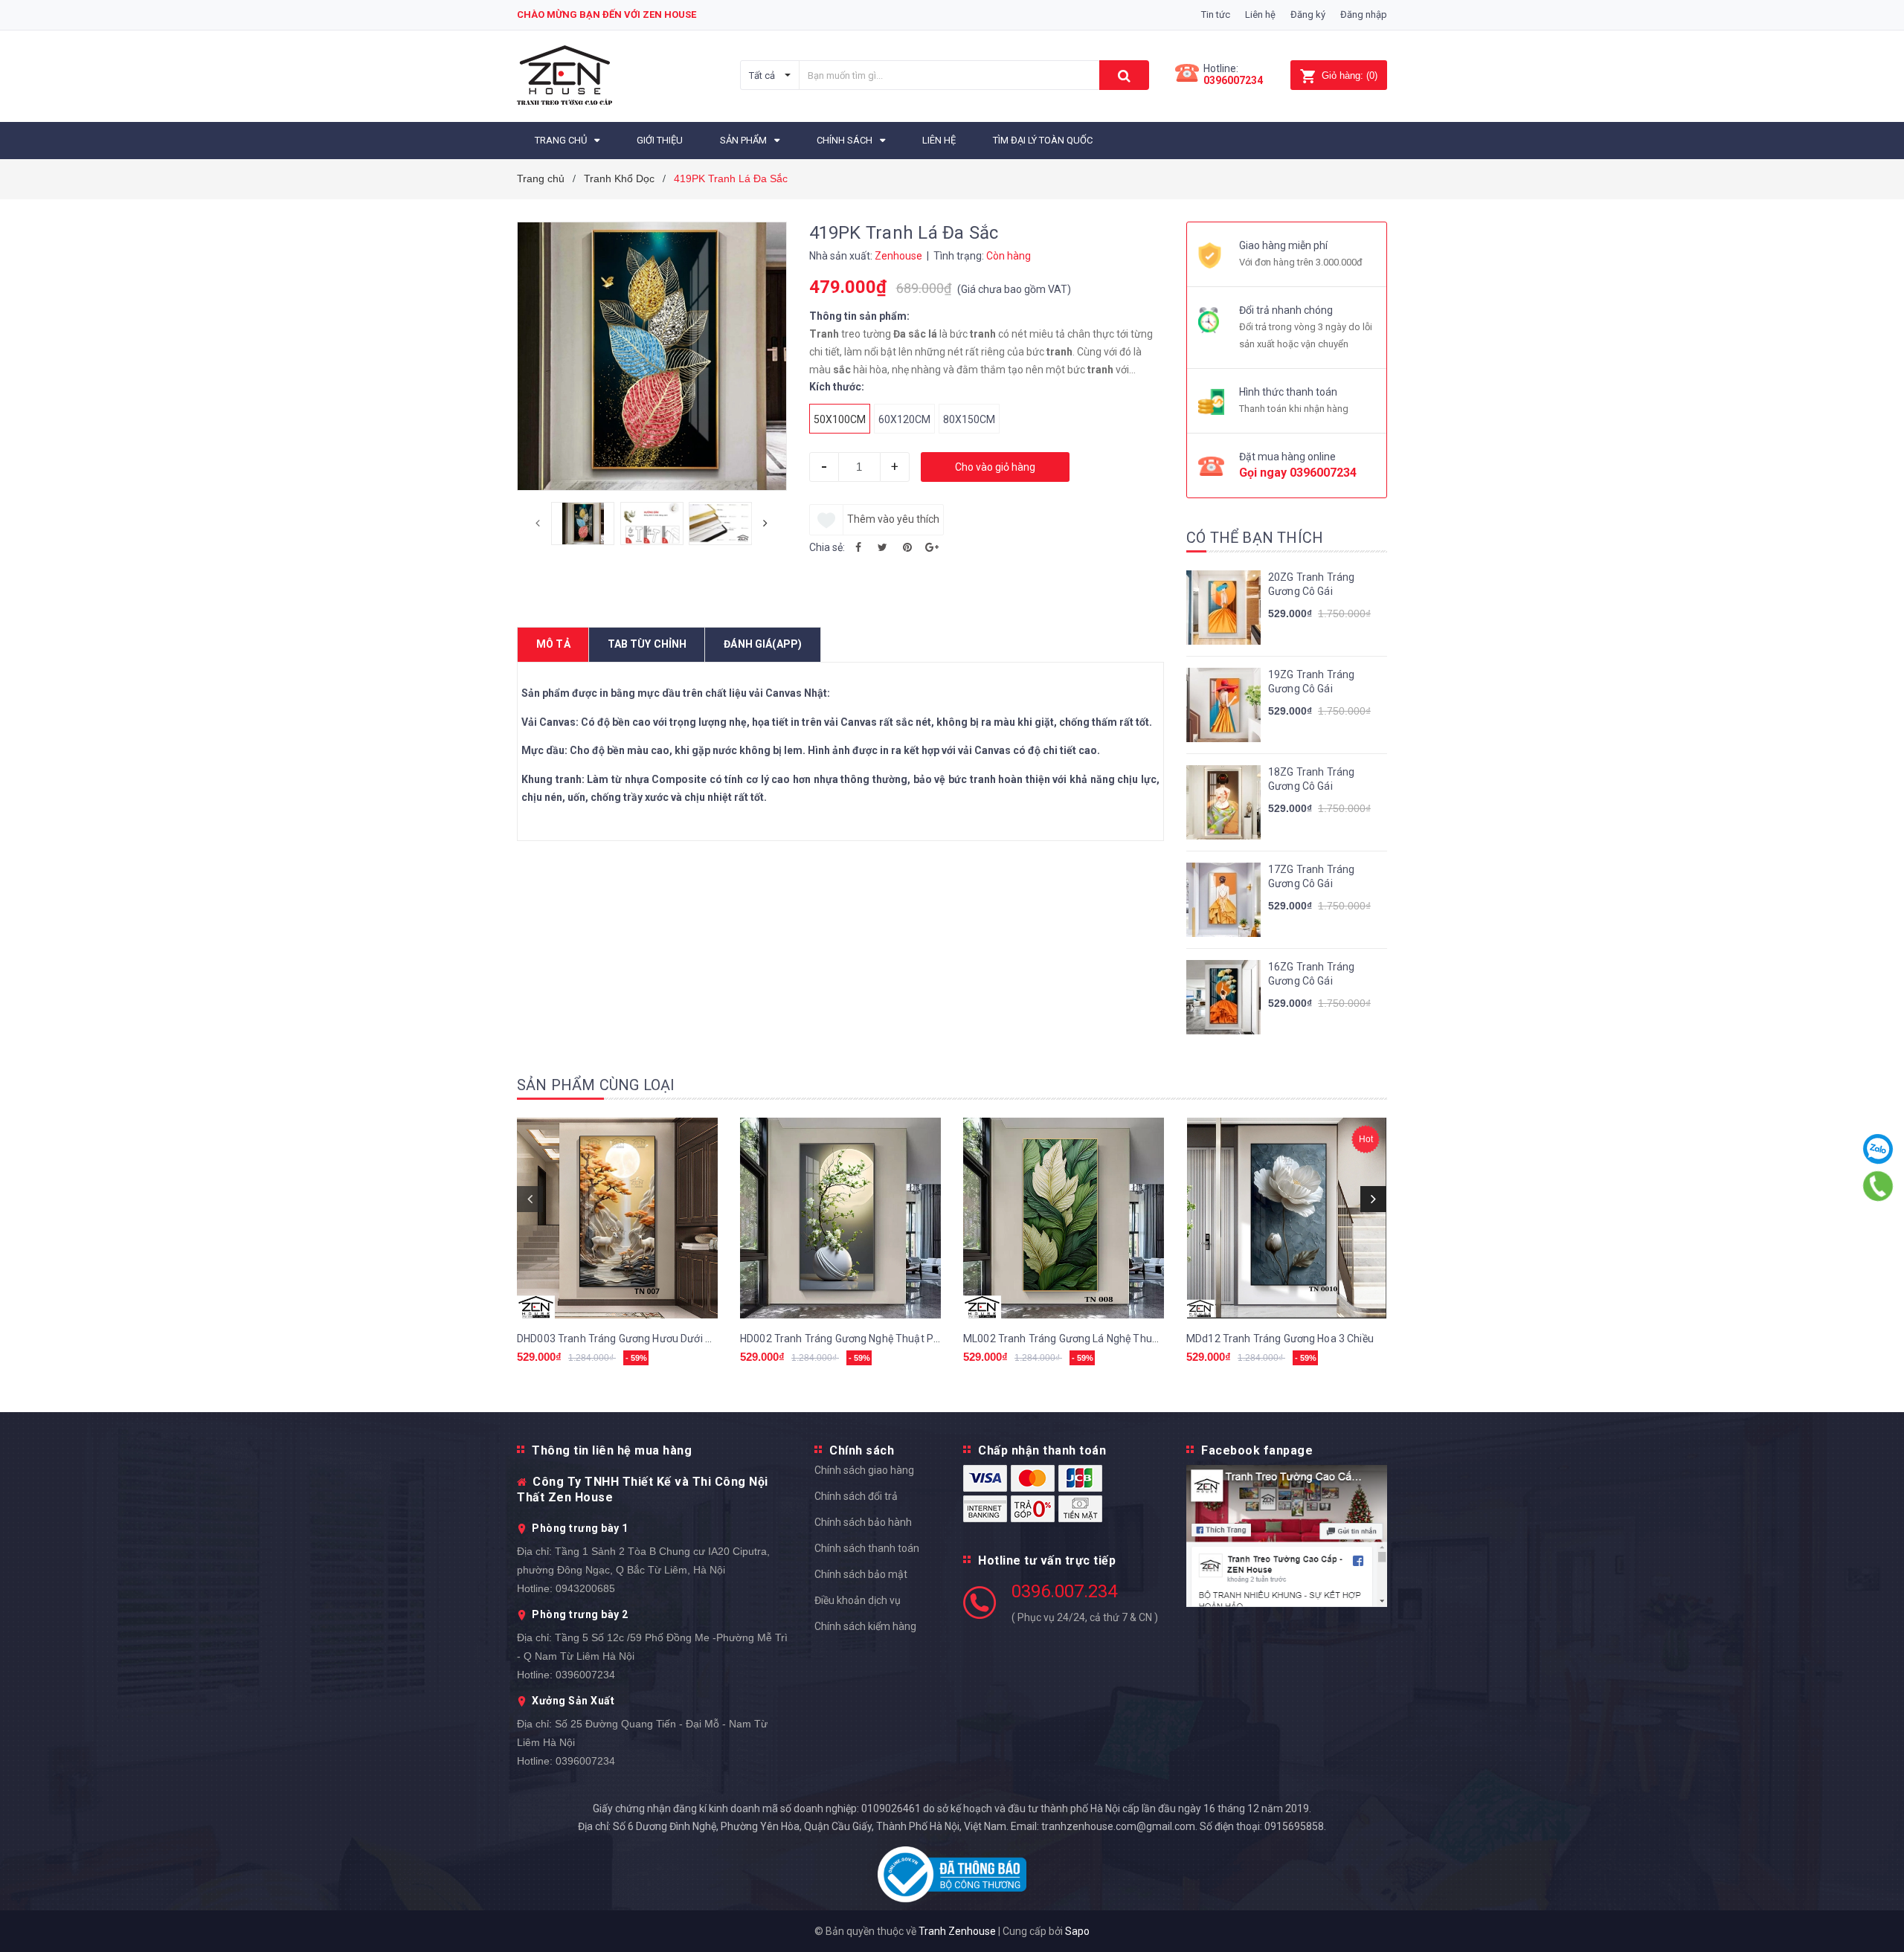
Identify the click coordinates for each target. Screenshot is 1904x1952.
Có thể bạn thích (1255, 538)
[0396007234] (1878, 1186)
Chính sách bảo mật (861, 1574)
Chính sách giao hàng (864, 1470)
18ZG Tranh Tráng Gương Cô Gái (1311, 779)
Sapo (1077, 1931)
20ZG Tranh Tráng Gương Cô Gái (1311, 584)
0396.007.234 (1064, 1591)
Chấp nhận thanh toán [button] (1042, 1450)
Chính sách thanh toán (867, 1548)
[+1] (932, 547)
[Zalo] (1878, 1149)
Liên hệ (1260, 15)
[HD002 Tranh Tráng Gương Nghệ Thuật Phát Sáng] (840, 1218)
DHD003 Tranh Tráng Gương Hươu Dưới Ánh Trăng (636, 1339)
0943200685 (585, 1588)
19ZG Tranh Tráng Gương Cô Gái (1311, 682)
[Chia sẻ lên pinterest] (907, 547)
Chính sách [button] (862, 1450)
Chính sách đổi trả (856, 1496)
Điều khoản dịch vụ (858, 1600)
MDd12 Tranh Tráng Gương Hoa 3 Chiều (1280, 1339)
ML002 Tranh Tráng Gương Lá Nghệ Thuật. (1064, 1339)
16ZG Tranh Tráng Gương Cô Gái (1311, 974)
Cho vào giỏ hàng (995, 467)
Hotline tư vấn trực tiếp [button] (1047, 1560)
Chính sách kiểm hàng (865, 1626)
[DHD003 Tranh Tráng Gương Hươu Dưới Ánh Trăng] (617, 1218)
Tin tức (1216, 15)
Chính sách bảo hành (863, 1522)
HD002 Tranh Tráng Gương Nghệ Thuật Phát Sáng (858, 1339)
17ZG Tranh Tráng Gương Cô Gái (1311, 877)
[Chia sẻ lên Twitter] (883, 547)
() (1350, 75)
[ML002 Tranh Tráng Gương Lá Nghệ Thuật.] (1064, 1218)
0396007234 (1233, 80)
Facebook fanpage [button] (1257, 1450)
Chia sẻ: (827, 547)
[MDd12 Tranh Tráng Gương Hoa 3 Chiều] (1287, 1218)
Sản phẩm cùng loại (596, 1085)
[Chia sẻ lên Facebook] (858, 547)
